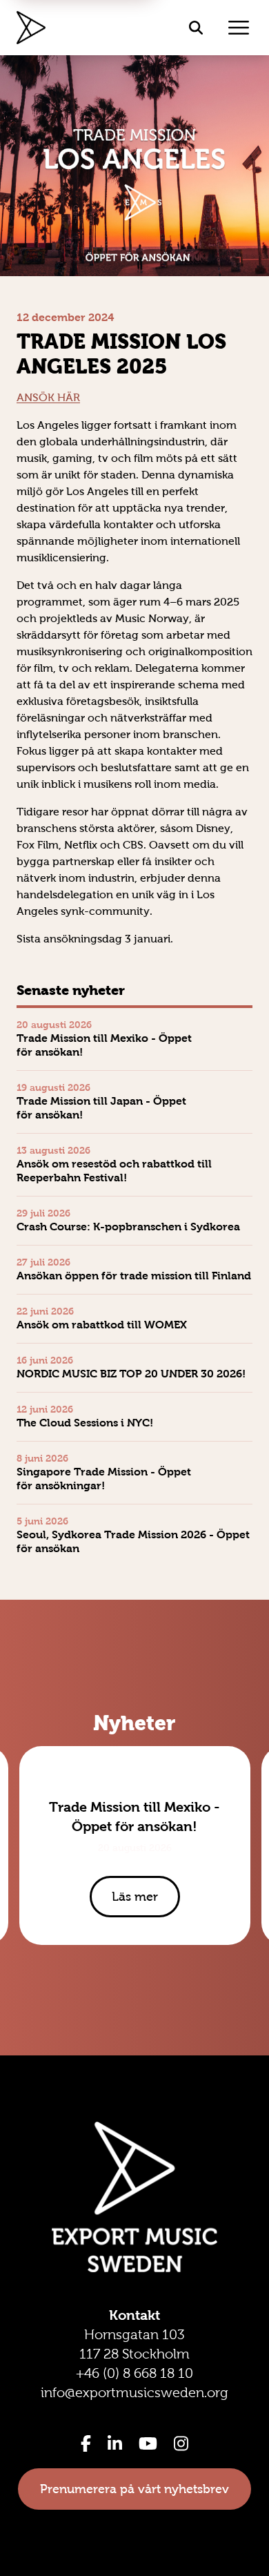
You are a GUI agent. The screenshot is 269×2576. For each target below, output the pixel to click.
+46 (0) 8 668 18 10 (134, 2373)
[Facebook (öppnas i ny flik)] (86, 2443)
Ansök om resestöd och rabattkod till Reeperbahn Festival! (114, 1171)
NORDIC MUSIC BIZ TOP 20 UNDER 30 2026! (131, 1374)
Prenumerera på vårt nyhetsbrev (134, 2489)
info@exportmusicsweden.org (134, 2392)
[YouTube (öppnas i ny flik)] (148, 2443)
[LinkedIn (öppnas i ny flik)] (115, 2443)
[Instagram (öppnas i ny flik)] (181, 2443)
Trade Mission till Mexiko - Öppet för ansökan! (104, 1045)
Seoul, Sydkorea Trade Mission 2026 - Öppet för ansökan (133, 1541)
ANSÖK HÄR (48, 397)
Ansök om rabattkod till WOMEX (102, 1325)
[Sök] (196, 28)
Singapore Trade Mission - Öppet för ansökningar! (104, 1479)
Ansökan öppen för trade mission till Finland (134, 1276)
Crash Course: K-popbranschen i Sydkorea (128, 1227)
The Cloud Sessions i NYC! (85, 1423)
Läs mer (135, 1897)
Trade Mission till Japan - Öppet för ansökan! (101, 1108)
